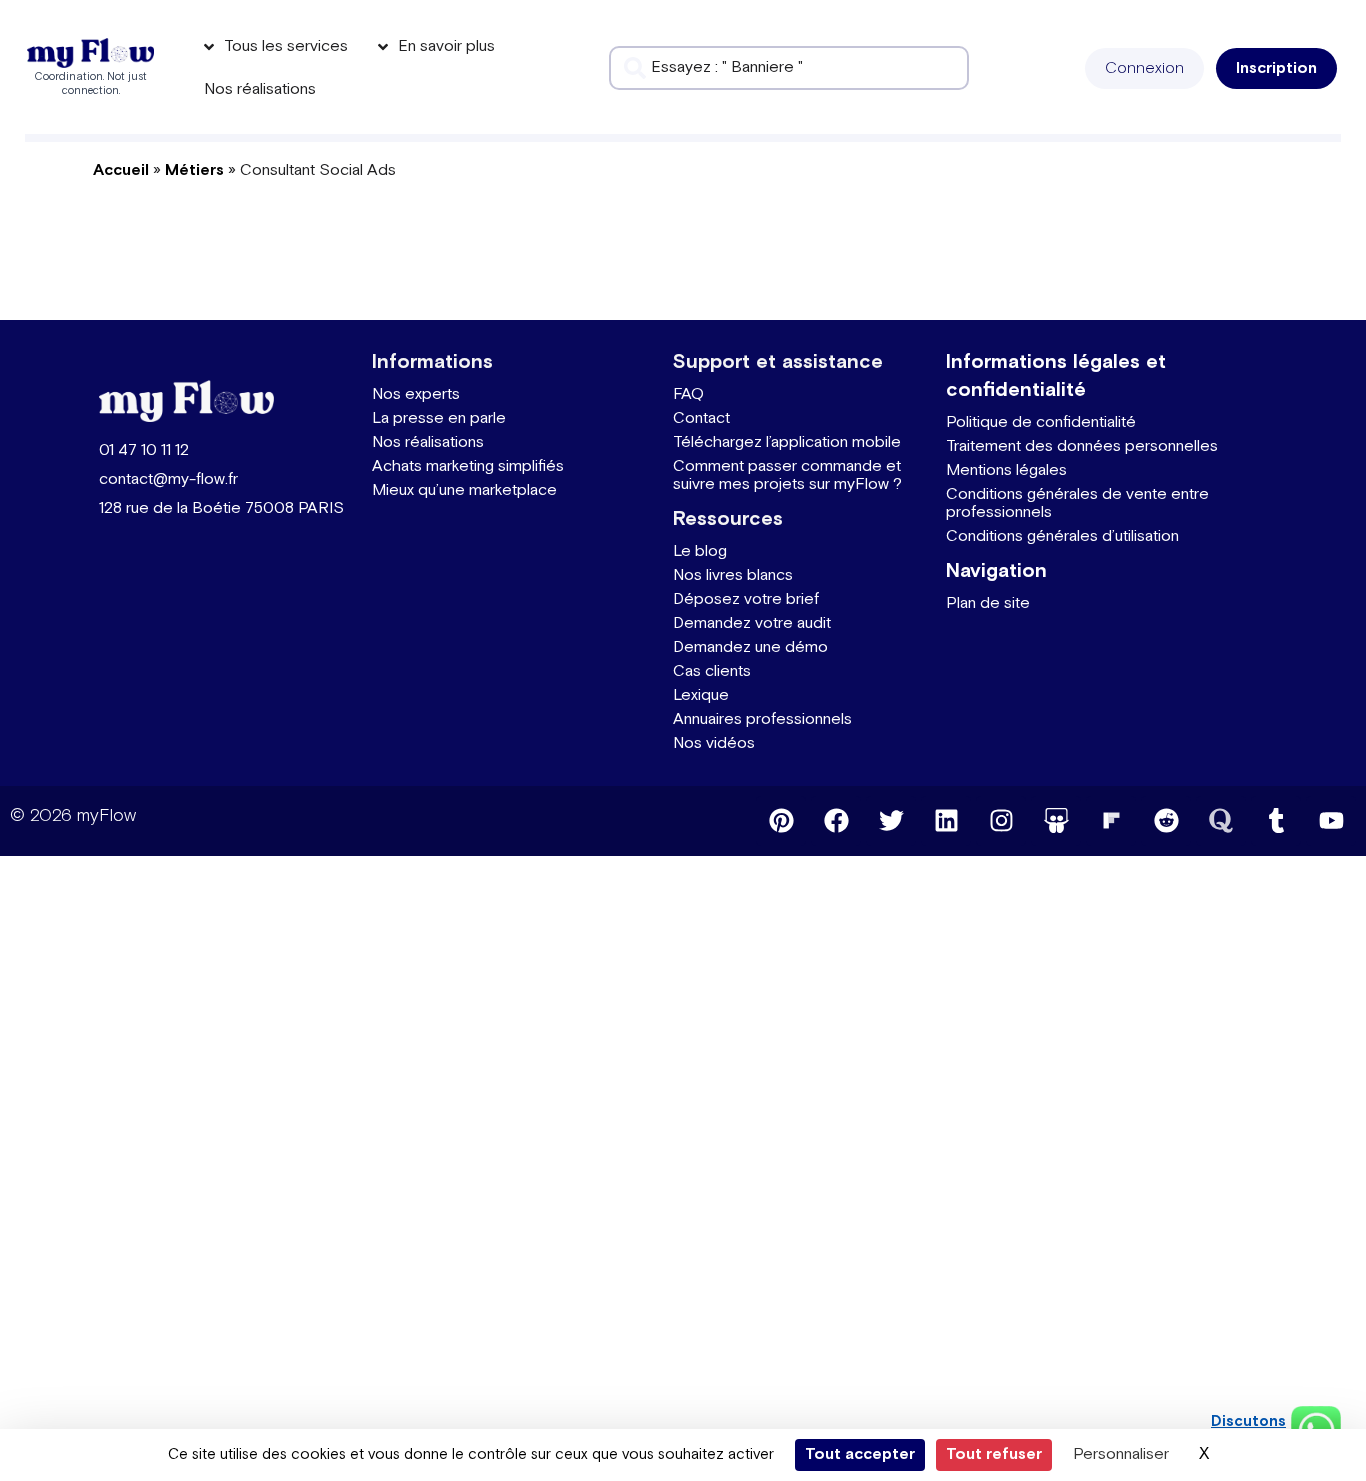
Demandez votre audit (752, 623)
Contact (701, 418)
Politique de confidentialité (1041, 422)
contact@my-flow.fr (168, 479)
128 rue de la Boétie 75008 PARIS (221, 508)
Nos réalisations (428, 442)
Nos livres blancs (733, 575)
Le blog (700, 551)
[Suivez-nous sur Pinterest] (781, 821)
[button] (1144, 68)
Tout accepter (860, 1454)
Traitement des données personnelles (1082, 446)
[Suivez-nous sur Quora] (1221, 821)
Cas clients (712, 671)
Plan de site (988, 603)
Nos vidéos (714, 743)
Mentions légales (1006, 470)
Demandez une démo (750, 647)
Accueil (121, 170)
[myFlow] (90, 53)
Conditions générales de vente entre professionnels (1077, 503)
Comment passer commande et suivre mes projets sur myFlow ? (787, 475)
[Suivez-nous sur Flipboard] (1111, 821)
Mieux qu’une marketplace (464, 490)
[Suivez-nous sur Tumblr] (1276, 821)
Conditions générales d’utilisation (1062, 536)
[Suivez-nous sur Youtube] (1331, 821)
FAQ (688, 394)
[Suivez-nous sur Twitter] (891, 821)
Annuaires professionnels (762, 719)
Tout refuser (994, 1454)
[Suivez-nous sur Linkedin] (946, 821)
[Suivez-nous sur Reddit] (1166, 821)
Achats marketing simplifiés (468, 466)
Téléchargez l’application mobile (787, 442)
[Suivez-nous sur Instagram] (1001, 821)
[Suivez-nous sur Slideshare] (1056, 821)
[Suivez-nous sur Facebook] (836, 821)
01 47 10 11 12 (144, 450)
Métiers (194, 170)
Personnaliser (1121, 1454)
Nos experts (416, 394)
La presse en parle (439, 418)
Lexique (701, 695)
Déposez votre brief (746, 599)
